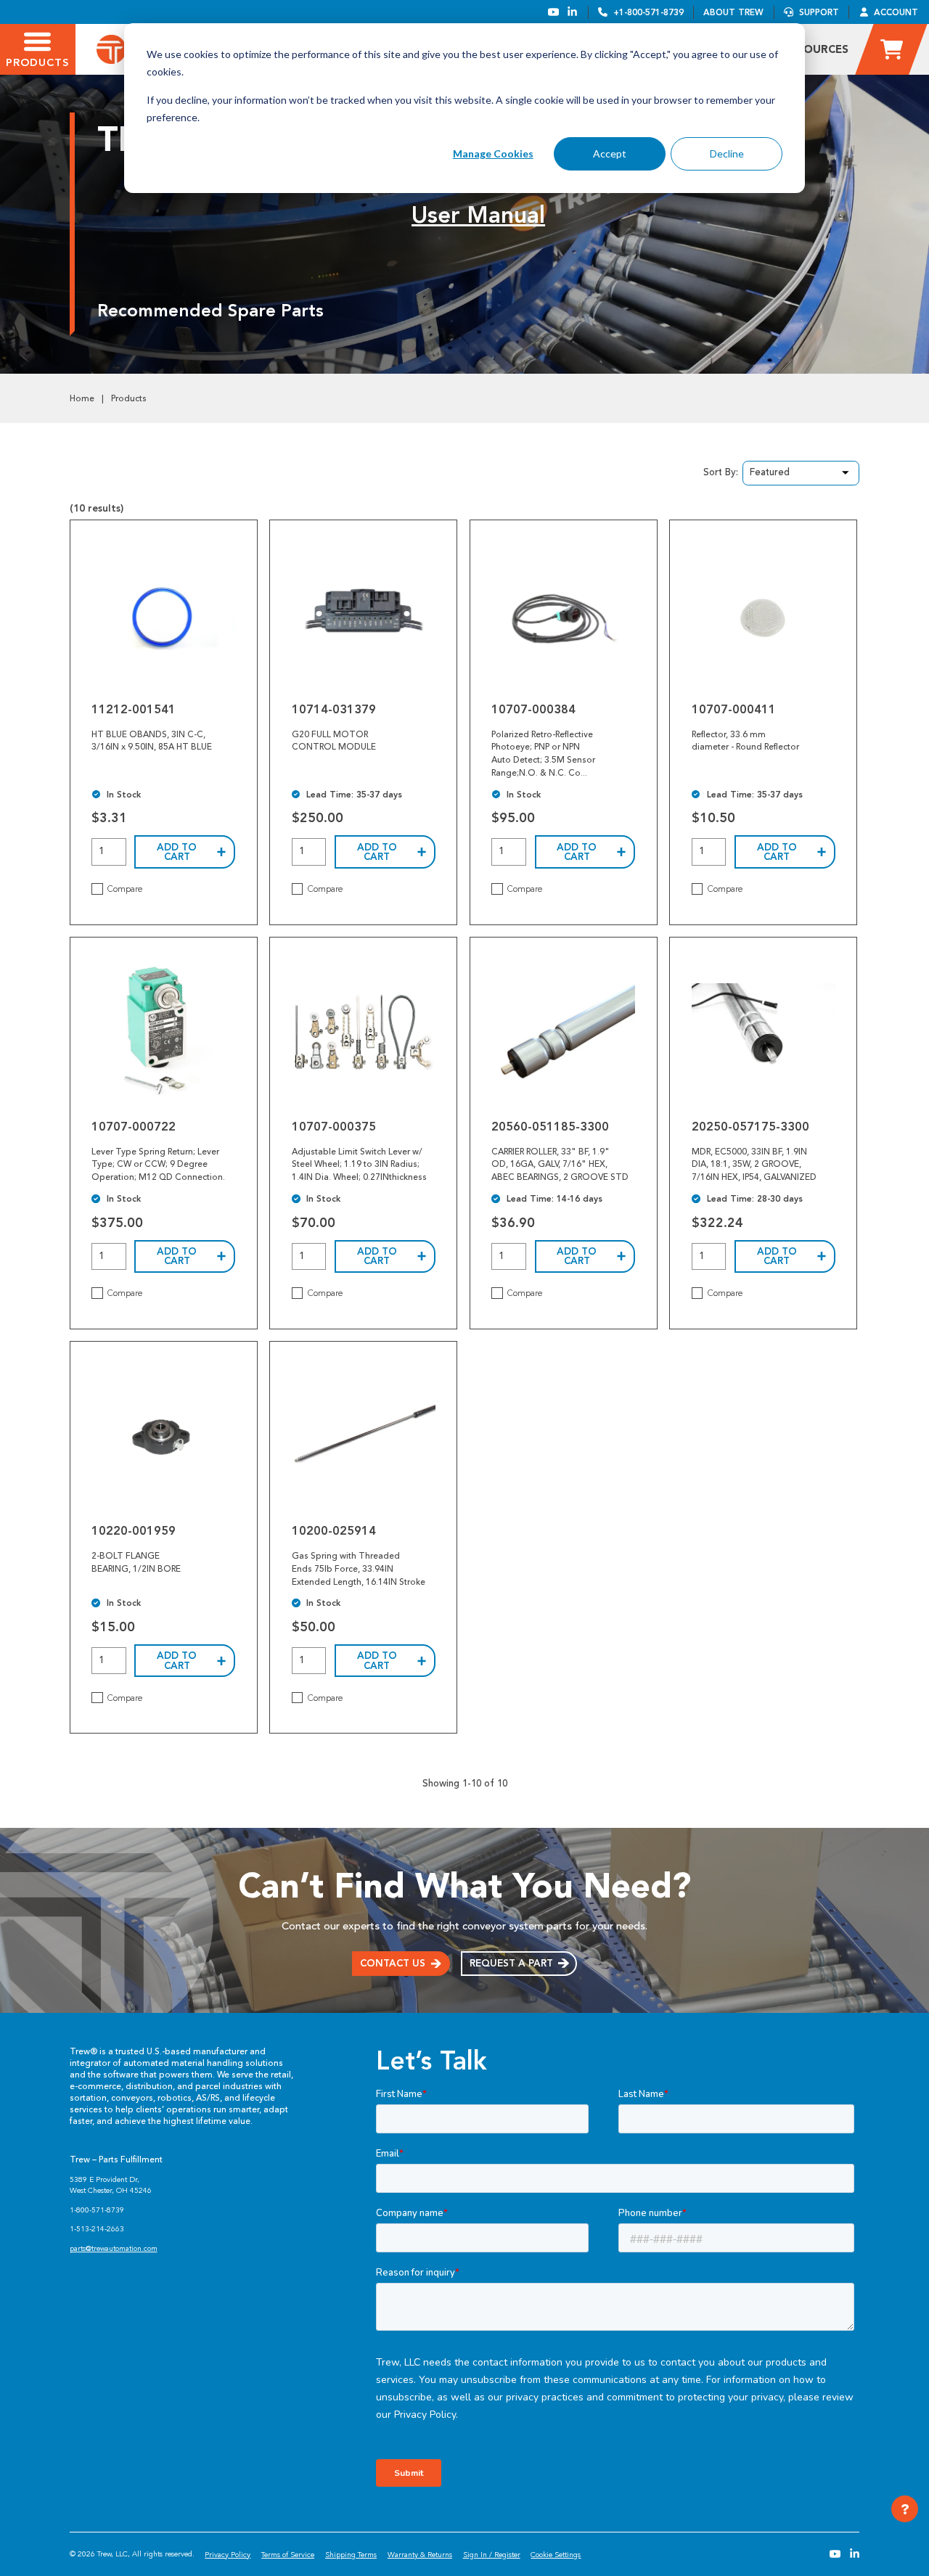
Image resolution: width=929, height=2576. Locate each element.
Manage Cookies (493, 153)
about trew (733, 12)
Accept (610, 153)
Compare (125, 889)
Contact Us (393, 1963)
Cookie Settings (556, 2555)
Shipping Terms (351, 2555)
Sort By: (721, 472)
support (819, 12)
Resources (816, 49)
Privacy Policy (228, 2555)
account (896, 12)
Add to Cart (177, 852)
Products (129, 398)
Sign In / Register (492, 2555)
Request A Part (511, 1963)
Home (82, 398)
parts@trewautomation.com (114, 2248)
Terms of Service (288, 2555)
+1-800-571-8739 (648, 12)
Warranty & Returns (420, 2555)
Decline (727, 153)
